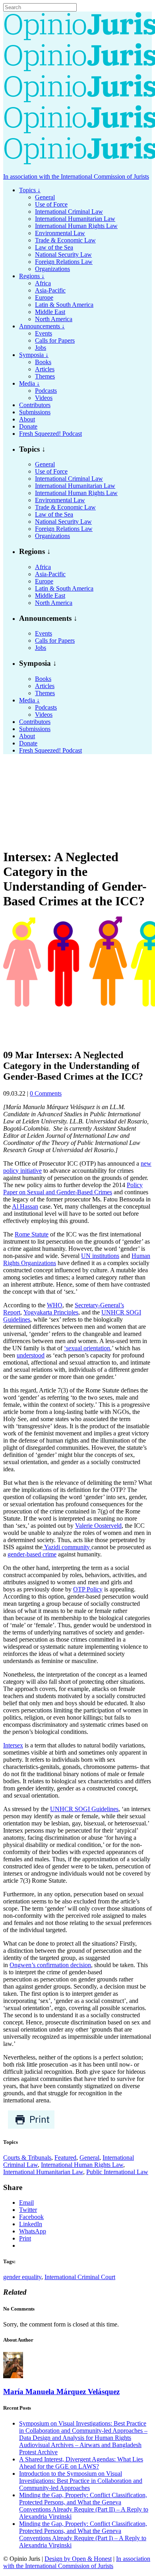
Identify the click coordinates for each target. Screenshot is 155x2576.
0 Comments (46, 1093)
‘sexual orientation (87, 1348)
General (89, 2158)
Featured (65, 2158)
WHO (55, 1305)
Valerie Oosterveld (98, 1526)
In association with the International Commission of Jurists (76, 176)
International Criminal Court (80, 2277)
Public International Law (117, 2172)
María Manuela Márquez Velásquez (61, 2392)
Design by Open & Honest (78, 2559)
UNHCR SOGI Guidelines (84, 1809)
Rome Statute (32, 1234)
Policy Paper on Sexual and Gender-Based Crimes (73, 1189)
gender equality (22, 2277)
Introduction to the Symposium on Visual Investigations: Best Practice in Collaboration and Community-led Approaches (81, 2481)
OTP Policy (88, 1589)
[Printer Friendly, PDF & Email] (31, 2127)
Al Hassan (25, 1206)
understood (31, 1355)
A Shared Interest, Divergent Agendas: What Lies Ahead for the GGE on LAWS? (81, 2463)
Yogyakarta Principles (51, 1312)
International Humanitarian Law (43, 2172)
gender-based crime (32, 1554)
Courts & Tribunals (27, 2158)
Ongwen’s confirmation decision (50, 1965)
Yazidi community (67, 1547)
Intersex (13, 1745)
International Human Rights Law (82, 2165)
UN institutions (100, 1256)
